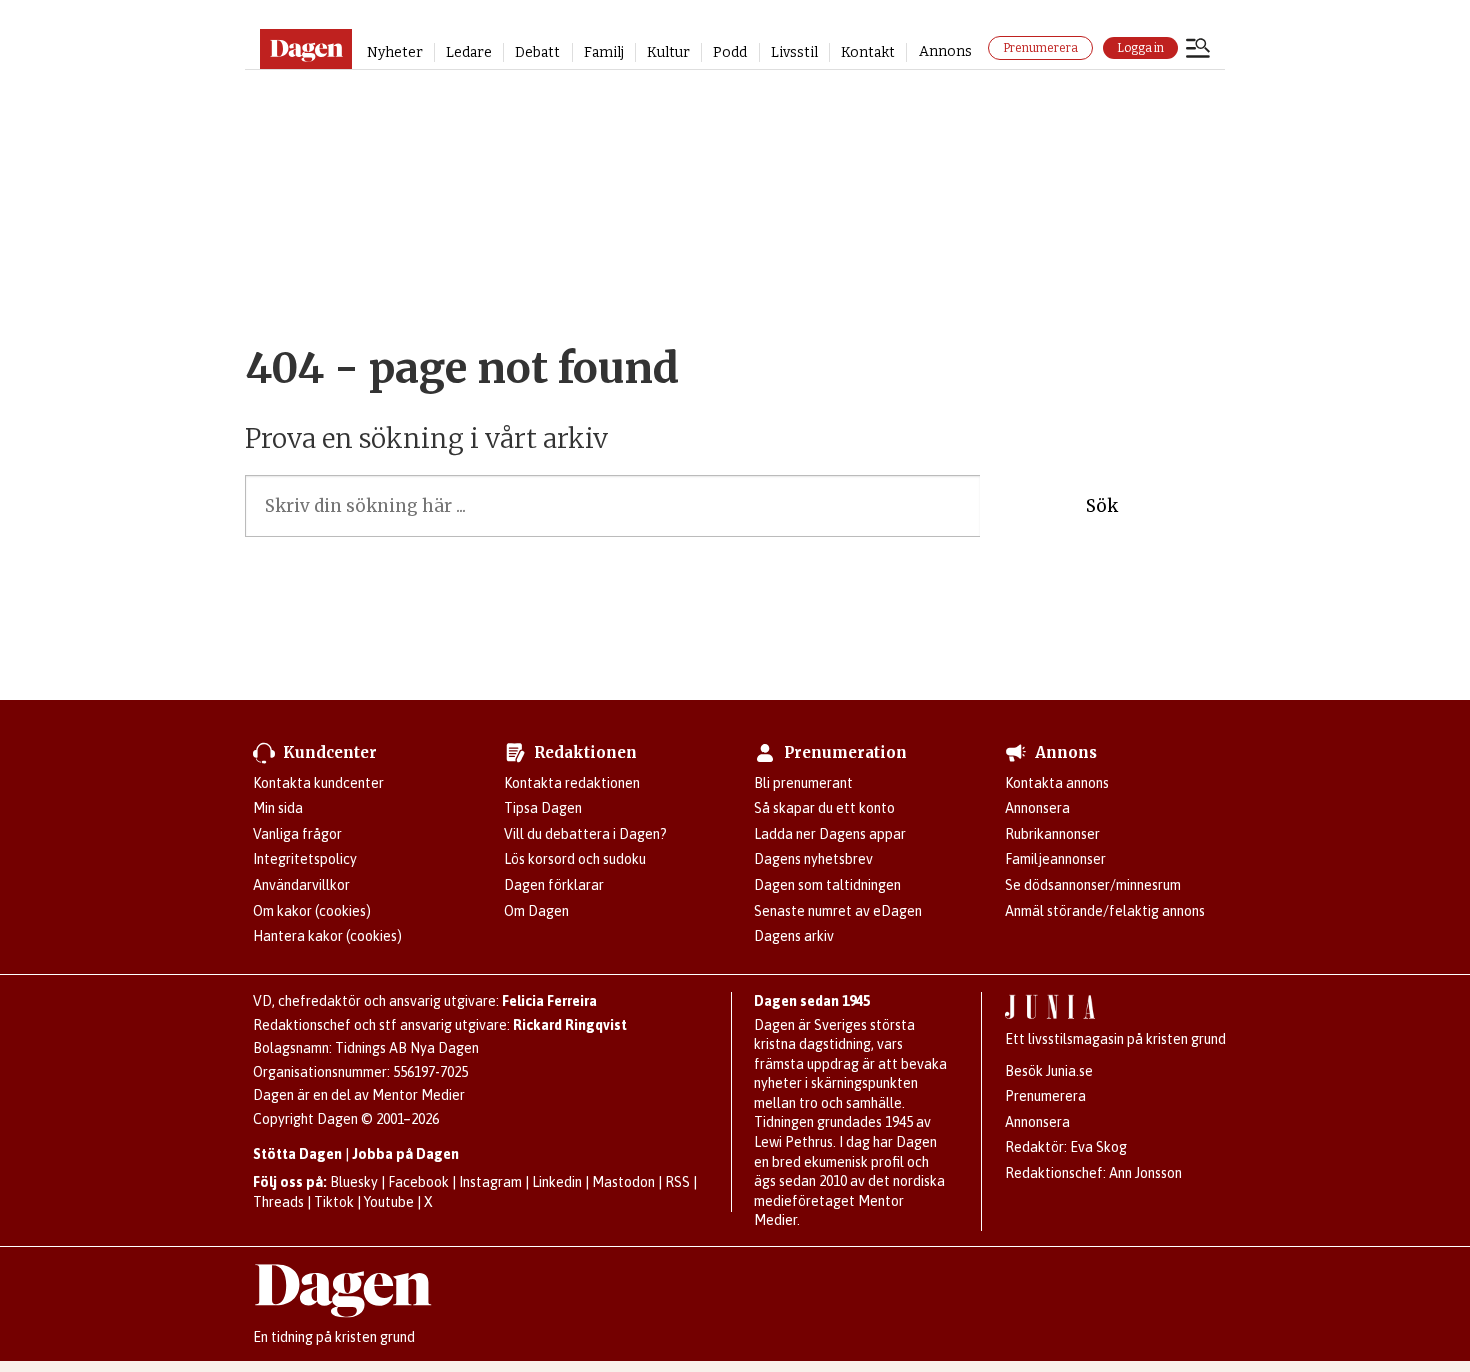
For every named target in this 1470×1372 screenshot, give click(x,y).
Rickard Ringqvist (570, 1025)
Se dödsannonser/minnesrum (1093, 885)
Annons (945, 51)
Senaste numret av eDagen (838, 911)
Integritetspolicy (305, 859)
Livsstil (794, 52)
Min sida (278, 808)
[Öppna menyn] (1198, 50)
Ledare (469, 52)
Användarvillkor (301, 885)
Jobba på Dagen (405, 1154)
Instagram (490, 1182)
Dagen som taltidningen (827, 885)
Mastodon (623, 1182)
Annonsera (1037, 808)
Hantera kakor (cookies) (327, 936)
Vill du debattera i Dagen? (585, 834)
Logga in (1140, 48)
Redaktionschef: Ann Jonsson (1093, 1173)
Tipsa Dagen (543, 808)
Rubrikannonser (1052, 834)
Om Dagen (536, 911)
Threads (278, 1202)
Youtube (389, 1202)
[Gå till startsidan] (305, 49)
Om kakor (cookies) (312, 911)
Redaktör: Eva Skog (1066, 1147)
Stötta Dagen (297, 1154)
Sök (1102, 506)
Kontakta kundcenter (318, 783)
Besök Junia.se (1049, 1071)
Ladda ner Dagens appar (830, 834)
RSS (677, 1182)
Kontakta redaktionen (572, 783)
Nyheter (395, 52)
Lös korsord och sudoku (575, 859)
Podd (730, 52)
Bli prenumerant (803, 783)
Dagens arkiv (794, 936)
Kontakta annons (1057, 783)
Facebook (418, 1182)
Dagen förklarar (554, 885)
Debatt (537, 52)
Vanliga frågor (297, 834)
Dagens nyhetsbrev (813, 859)
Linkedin (557, 1182)
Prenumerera (1040, 48)
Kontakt (868, 52)
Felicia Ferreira (549, 1001)
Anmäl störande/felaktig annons (1105, 911)
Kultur (668, 52)
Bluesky (354, 1182)
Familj (604, 52)
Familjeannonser (1055, 859)
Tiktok (334, 1202)
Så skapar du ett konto (824, 808)
